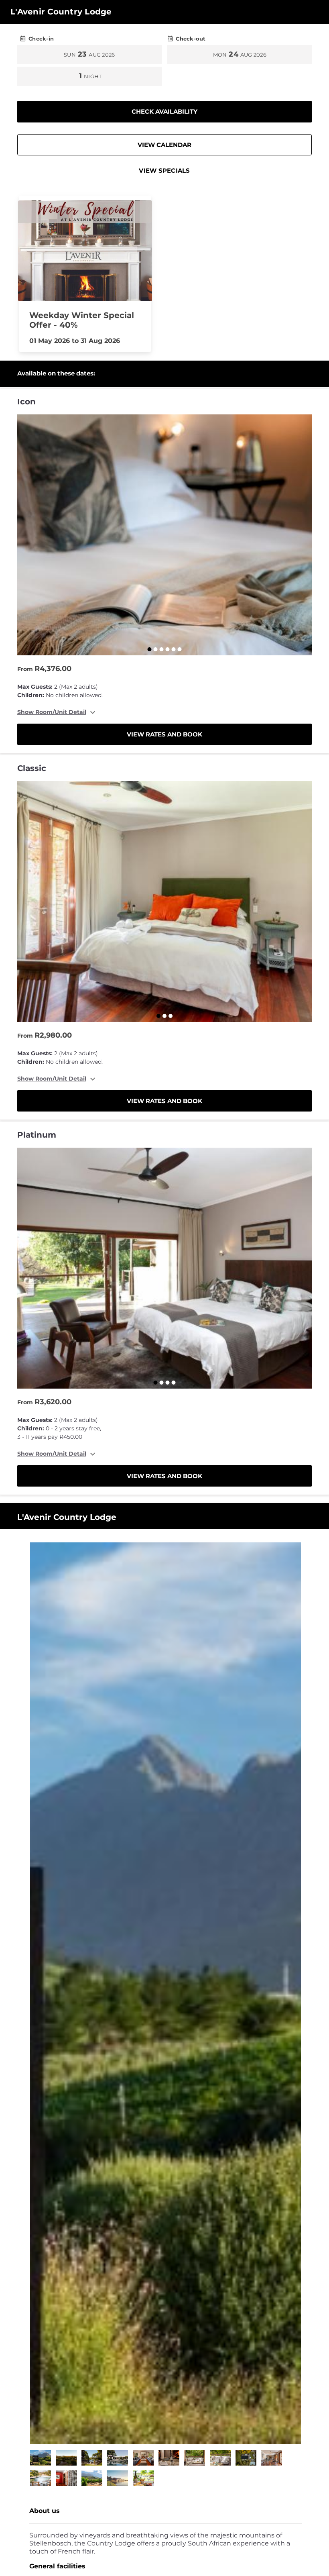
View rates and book (164, 734)
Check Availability (164, 111)
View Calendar (164, 145)
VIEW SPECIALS (164, 170)
